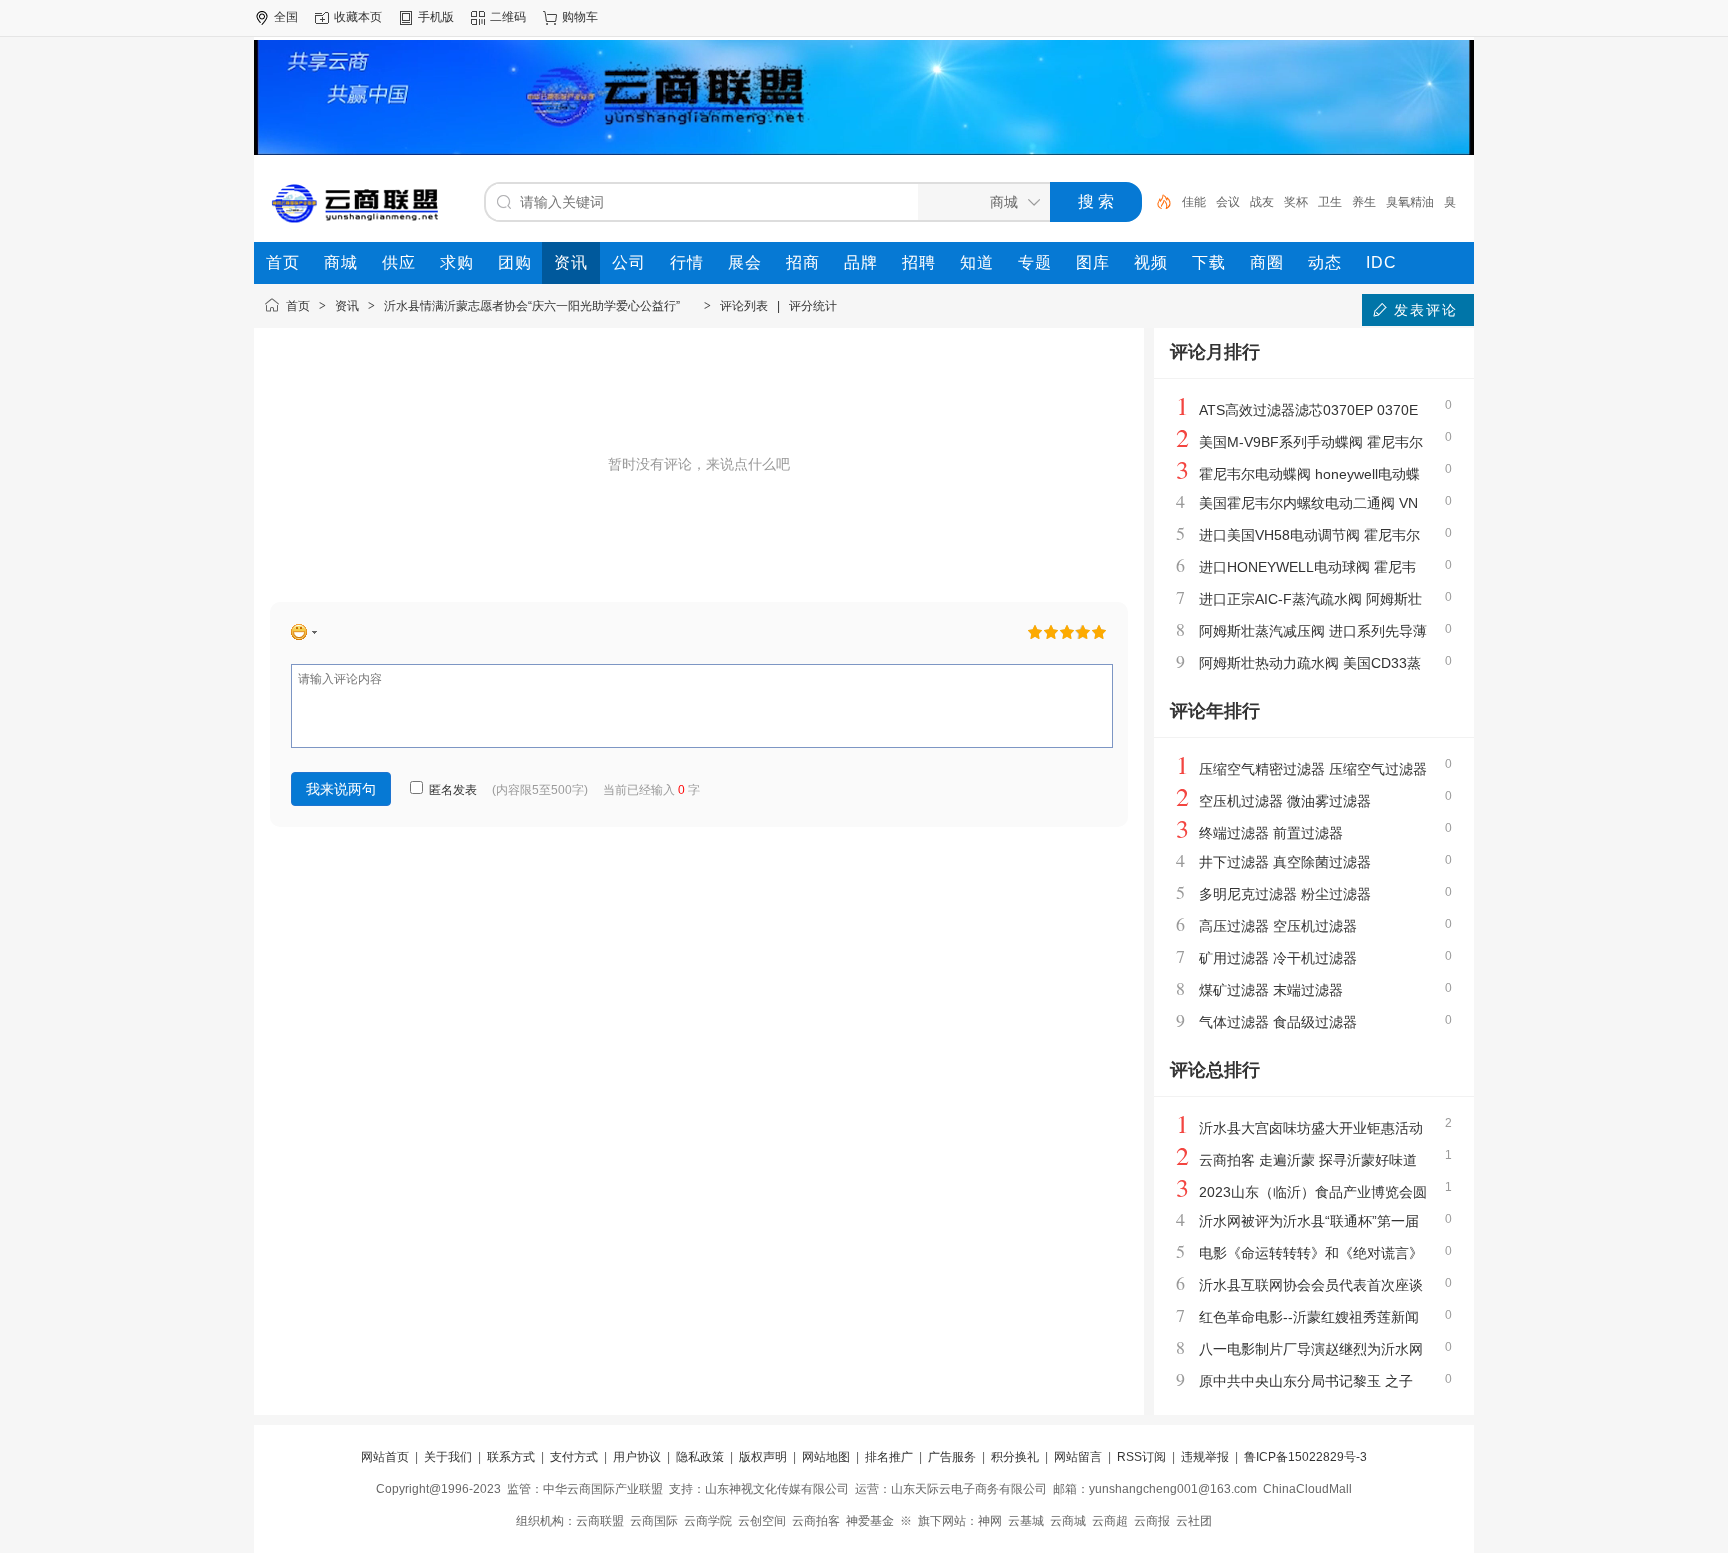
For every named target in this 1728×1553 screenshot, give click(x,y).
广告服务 (952, 1457)
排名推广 (889, 1457)
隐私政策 (700, 1457)
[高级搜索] (1157, 202)
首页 (298, 306)
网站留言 (1078, 1457)
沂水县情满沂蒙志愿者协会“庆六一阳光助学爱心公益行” (539, 306)
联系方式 (511, 1457)
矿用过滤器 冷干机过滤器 (1278, 958)
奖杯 (1296, 202)
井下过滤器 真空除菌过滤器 (1285, 862)
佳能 (1194, 202)
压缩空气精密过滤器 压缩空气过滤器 (1313, 769)
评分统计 (813, 306)
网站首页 (385, 1457)
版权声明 (763, 1457)
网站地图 (826, 1457)
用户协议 (637, 1457)
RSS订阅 (1141, 1457)
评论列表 (744, 306)
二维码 (508, 17)
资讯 (347, 306)
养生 (1364, 202)
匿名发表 (451, 790)
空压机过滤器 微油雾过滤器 (1285, 801)
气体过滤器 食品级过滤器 (1278, 1022)
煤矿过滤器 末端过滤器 (1271, 990)
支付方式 (574, 1457)
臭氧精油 (1410, 202)
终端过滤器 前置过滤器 (1271, 833)
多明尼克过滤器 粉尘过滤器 (1285, 894)
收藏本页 (358, 17)
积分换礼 (1015, 1457)
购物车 (580, 17)
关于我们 (448, 1457)
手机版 (436, 17)
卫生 (1330, 202)
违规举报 (1205, 1457)
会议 (1228, 202)
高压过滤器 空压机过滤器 (1278, 926)
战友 (1262, 202)
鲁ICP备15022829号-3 (1305, 1457)
